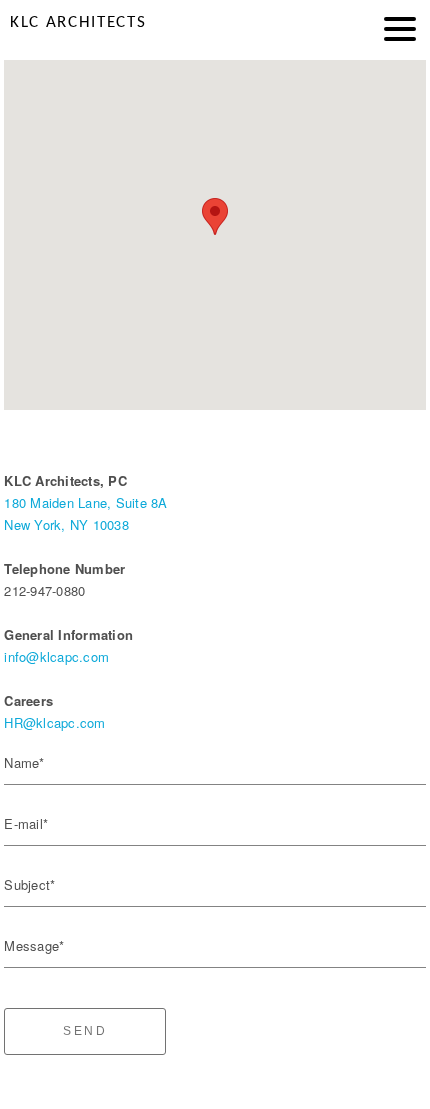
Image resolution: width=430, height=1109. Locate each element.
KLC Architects (78, 22)
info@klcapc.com (56, 656)
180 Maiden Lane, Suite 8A (85, 502)
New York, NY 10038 (66, 524)
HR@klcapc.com (54, 722)
